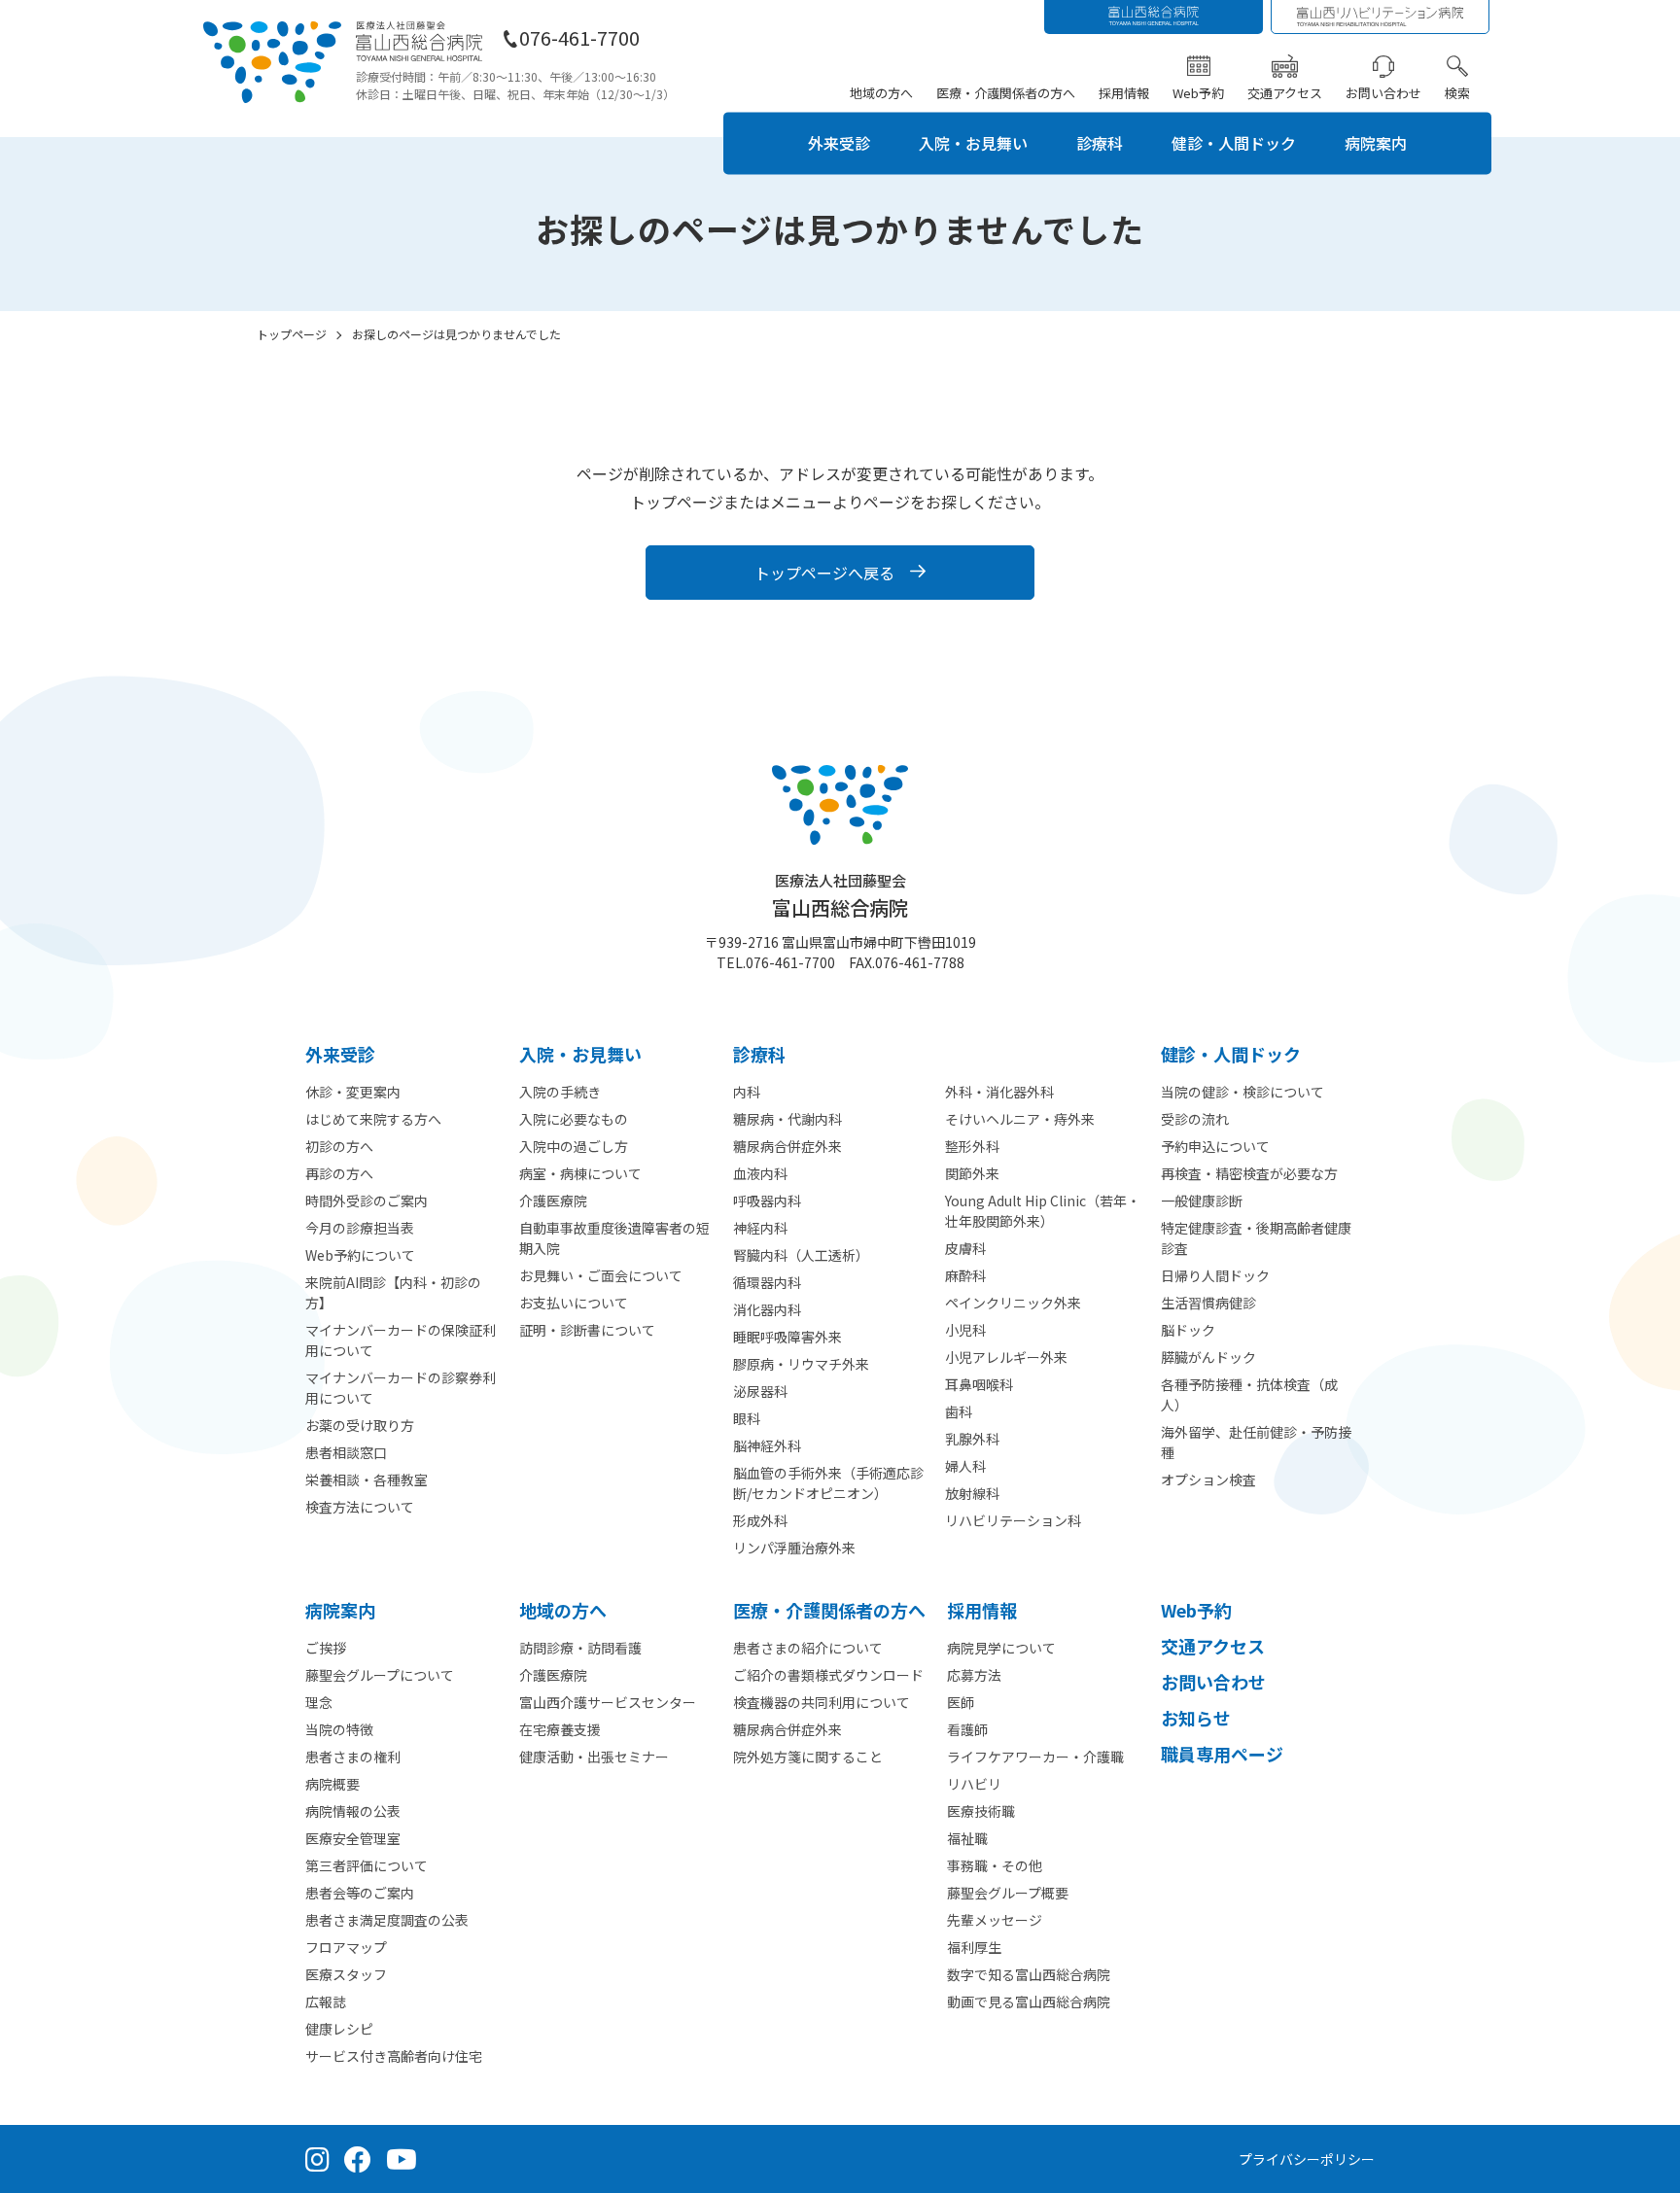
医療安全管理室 (353, 1838)
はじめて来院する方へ (373, 1119)
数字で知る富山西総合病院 (1029, 1974)
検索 (1457, 93)
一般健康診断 (1202, 1201)
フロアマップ (346, 1947)
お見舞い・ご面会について (601, 1275)
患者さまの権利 (353, 1757)
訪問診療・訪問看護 (580, 1648)
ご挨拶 (326, 1648)
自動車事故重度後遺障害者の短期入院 (614, 1238)
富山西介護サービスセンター (608, 1702)
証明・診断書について (587, 1330)
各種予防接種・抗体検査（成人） (1249, 1394)
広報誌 (326, 2002)
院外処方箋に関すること (808, 1757)
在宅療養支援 (560, 1729)
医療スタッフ (346, 1974)
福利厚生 (974, 1947)
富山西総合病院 (840, 896)
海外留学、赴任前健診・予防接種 (1256, 1442)
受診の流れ (1195, 1119)
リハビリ (974, 1784)
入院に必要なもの (574, 1119)
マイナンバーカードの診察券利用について (401, 1388)
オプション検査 (1208, 1479)
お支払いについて (574, 1303)
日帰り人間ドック (1215, 1275)
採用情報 (1124, 93)
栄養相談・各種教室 (367, 1479)
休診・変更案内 (353, 1092)
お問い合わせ (1383, 93)
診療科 (1100, 143)
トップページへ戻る (824, 573)
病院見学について (1001, 1648)
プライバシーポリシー (1307, 2159)
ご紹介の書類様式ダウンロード (828, 1675)
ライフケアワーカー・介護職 (1035, 1757)
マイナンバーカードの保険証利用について (401, 1340)
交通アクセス (1285, 93)
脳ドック (1188, 1330)
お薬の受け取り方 (360, 1425)
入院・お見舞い (973, 143)
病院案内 (1376, 143)
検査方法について (360, 1507)
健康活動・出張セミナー (594, 1757)
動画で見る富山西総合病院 (1029, 2002)
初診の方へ (339, 1146)
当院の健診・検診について (1242, 1092)
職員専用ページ (1222, 1754)
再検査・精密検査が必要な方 (1249, 1173)
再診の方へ (339, 1173)
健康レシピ (339, 2029)
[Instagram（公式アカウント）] (317, 2159)
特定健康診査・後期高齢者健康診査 (1256, 1238)
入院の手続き (560, 1092)
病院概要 (332, 1784)
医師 (961, 1702)
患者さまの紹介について (808, 1648)
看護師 (967, 1729)
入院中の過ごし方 (574, 1146)
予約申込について (1215, 1146)
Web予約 (1198, 93)
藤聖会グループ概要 (1008, 1893)
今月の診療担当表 (360, 1228)
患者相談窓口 (346, 1452)
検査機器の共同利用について (822, 1702)
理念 (319, 1702)
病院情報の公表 (353, 1811)
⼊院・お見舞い (580, 1054)
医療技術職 (981, 1811)
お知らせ (1196, 1718)
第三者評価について (367, 1865)
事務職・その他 (995, 1865)
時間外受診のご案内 (367, 1201)
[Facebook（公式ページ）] (358, 2159)
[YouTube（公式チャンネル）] (402, 2159)
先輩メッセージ (995, 1920)
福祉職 (967, 1838)
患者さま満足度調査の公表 (387, 1920)
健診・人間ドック (1234, 143)
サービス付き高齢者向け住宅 (394, 2056)
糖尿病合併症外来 (787, 1729)
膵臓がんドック (1208, 1357)
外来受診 (839, 143)
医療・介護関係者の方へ (1006, 93)
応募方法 (974, 1675)
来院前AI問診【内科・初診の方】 (393, 1292)
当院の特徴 (339, 1729)
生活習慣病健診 (1208, 1303)
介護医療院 (553, 1201)
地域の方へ (881, 93)
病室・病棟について (580, 1173)
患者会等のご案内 (360, 1893)
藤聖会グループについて (380, 1675)
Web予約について (360, 1255)
